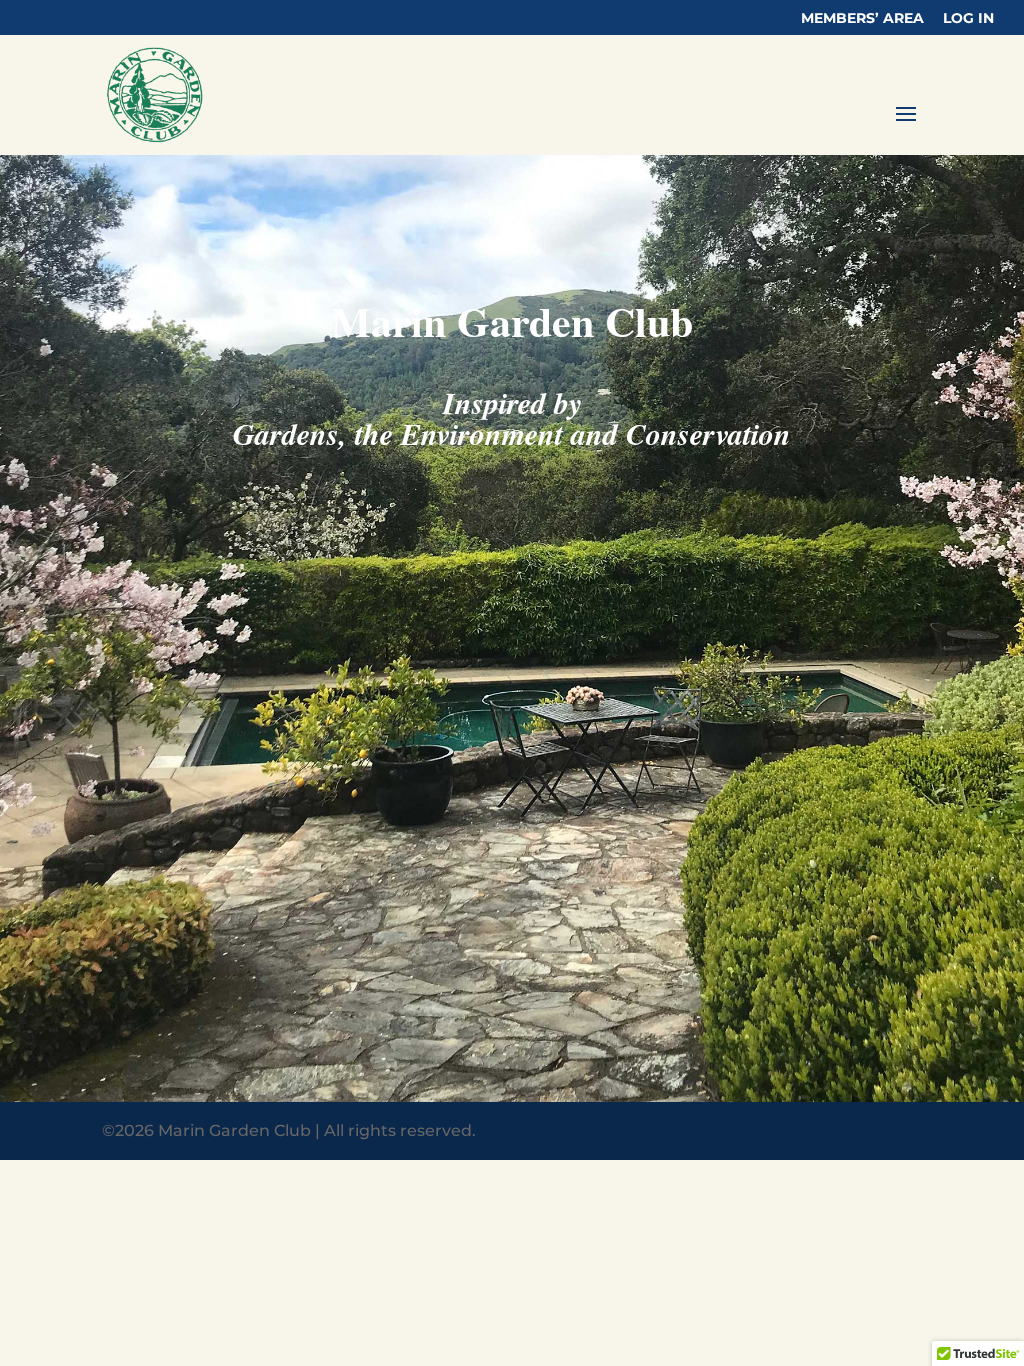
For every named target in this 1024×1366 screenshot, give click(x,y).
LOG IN (968, 19)
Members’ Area (862, 19)
